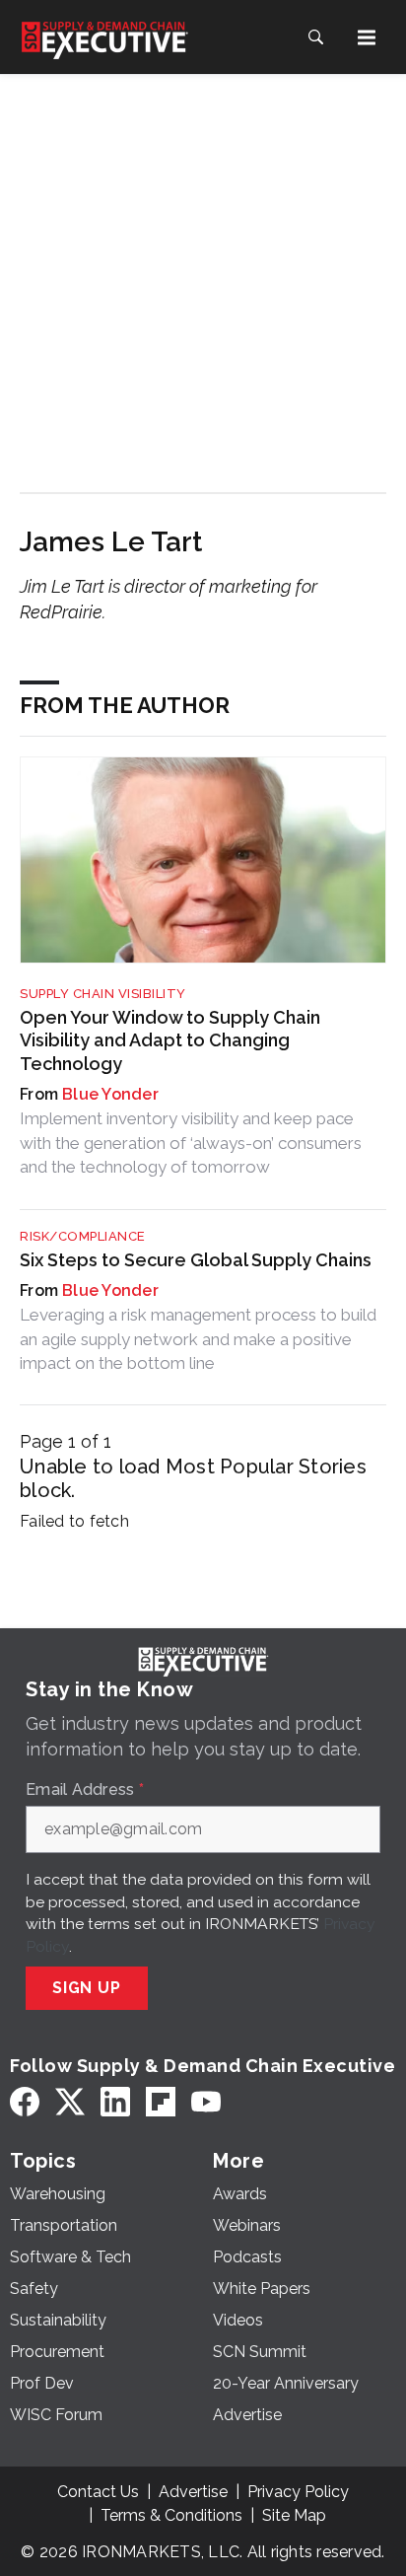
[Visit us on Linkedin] (115, 2102)
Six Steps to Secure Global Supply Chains (196, 1260)
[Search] (315, 37)
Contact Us (98, 2492)
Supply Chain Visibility (103, 994)
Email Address (85, 1790)
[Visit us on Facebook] (25, 2102)
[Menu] (367, 37)
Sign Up (87, 1988)
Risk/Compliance (83, 1236)
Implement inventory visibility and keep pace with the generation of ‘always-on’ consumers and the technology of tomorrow (191, 1143)
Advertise (193, 2492)
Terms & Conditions (171, 2515)
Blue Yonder (110, 1094)
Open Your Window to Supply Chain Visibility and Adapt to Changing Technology (170, 1040)
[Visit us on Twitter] (70, 2102)
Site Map (294, 2515)
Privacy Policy (298, 2492)
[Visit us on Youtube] (206, 2102)
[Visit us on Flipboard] (161, 2102)
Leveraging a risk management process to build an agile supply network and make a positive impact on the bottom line (198, 1339)
